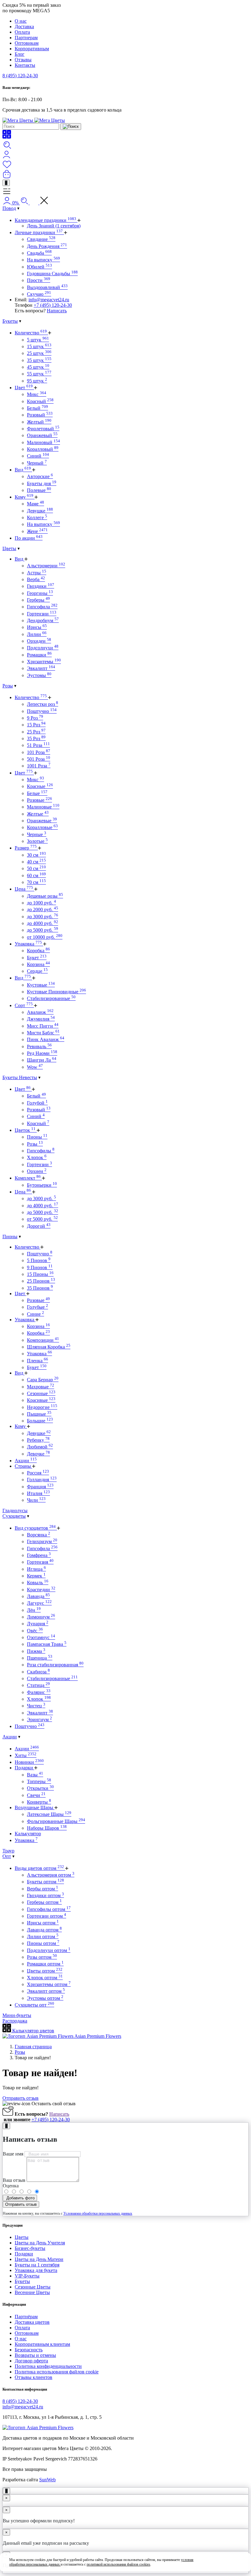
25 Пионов (41, 1281)
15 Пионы (40, 1274)
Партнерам (26, 38)
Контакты (25, 65)
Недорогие (42, 1407)
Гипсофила (42, 607)
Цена (24, 889)
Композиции (43, 1340)
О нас (21, 21)
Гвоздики (41, 586)
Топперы (39, 1781)
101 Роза (39, 752)
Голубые (37, 1307)
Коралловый (43, 449)
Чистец (36, 1706)
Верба (36, 579)
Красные (40, 786)
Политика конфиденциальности (48, 2366)
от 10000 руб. (45, 937)
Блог (20, 54)
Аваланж (40, 1012)
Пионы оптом (43, 1943)
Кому (24, 497)
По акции (29, 538)
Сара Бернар (43, 1380)
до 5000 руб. (43, 930)
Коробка (38, 951)
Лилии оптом (43, 1937)
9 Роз (35, 718)
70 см (36, 882)
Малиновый (43, 442)
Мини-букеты (17, 2015)
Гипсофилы (41, 1151)
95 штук (37, 381)
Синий (38, 456)
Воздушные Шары (35, 1807)
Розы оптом (42, 1957)
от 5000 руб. (42, 1219)
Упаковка (28, 944)
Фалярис (39, 1692)
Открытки (40, 1788)
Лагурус (39, 1603)
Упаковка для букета (36, 2270)
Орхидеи (39, 641)
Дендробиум (43, 620)
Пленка (37, 1361)
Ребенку (38, 1440)
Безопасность (29, 2350)
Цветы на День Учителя (40, 2243)
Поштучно (42, 711)
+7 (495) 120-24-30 (53, 305)
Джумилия (41, 1019)
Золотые (37, 841)
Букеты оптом (45, 1882)
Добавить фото (20, 2198)
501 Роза (39, 759)
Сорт (24, 1005)
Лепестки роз (43, 704)
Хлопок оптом (45, 1978)
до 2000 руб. (43, 909)
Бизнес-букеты (30, 2248)
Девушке (40, 511)
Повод (9, 208)
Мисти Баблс (43, 1033)
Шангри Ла (42, 1060)
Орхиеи (37, 1171)
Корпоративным (32, 49)
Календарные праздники (45, 220)
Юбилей (39, 267)
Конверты (39, 1802)
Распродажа (15, 2021)
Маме (36, 504)
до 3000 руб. (43, 917)
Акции (26, 1461)
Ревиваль (39, 1046)
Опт (7, 1856)
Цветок (25, 1130)
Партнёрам (26, 2317)
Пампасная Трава (47, 1644)
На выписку (43, 260)
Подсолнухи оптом (49, 1950)
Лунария (38, 1624)
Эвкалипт (41, 668)
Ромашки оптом (45, 1964)
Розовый (40, 415)
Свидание (41, 239)
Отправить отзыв (21, 2098)
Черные (37, 834)
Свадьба (39, 253)
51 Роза (38, 745)
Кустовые (41, 985)
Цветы (9, 548)
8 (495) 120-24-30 (20, 76)
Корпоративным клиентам (42, 2344)
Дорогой (39, 1226)
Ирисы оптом (43, 1923)
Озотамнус (41, 1637)
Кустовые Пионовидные (56, 992)
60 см (36, 875)
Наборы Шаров (47, 1828)
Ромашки (39, 655)
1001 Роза (39, 766)
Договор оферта (31, 2361)
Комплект (28, 1178)
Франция (40, 1487)
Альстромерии (46, 566)
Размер (26, 848)
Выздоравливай (47, 287)
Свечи (36, 1795)
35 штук (39, 360)
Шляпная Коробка (49, 1347)
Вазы (35, 1775)
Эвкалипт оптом (46, 1991)
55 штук (39, 374)
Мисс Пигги (43, 1026)
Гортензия (40, 1562)
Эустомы (39, 675)
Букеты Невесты (20, 1077)
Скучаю (39, 294)
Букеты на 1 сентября (37, 2265)
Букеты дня (42, 483)
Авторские (40, 476)
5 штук (38, 340)
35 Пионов (40, 1288)
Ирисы (37, 627)
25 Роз (36, 732)
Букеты (10, 321)
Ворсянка (39, 1535)
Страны (23, 1466)
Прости (39, 280)
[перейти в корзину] (7, 177)
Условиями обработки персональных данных (98, 2213)
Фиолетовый (43, 429)
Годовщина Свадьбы (52, 274)
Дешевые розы (45, 896)
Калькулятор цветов (33, 2031)
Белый (37, 408)
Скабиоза (38, 1672)
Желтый (39, 422)
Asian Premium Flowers (97, 2036)
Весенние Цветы (32, 2292)
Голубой (37, 1103)
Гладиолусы (15, 1511)
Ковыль (38, 1583)
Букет (37, 958)
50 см (36, 868)
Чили (36, 1500)
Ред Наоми (42, 1053)
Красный (40, 401)
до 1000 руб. (41, 903)
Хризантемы (44, 662)
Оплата (22, 32)
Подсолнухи (43, 648)
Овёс (35, 1631)
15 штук (39, 346)
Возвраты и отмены (35, 2355)
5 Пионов (39, 1260)
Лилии (37, 634)
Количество (31, 333)
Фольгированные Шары (56, 1821)
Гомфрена (39, 1555)
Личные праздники (39, 232)
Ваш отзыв (14, 2180)
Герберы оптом (44, 1902)
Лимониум (41, 1617)
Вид (23, 470)
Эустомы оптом (45, 1998)
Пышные (39, 1414)
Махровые (41, 1387)
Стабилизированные (51, 998)
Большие (40, 1421)
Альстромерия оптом (51, 1875)
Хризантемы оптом (49, 1984)
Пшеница (40, 1658)
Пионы (37, 1137)
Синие (36, 1314)
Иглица (36, 1569)
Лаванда (38, 1596)
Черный (37, 463)
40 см (36, 862)
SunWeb (47, 2480)
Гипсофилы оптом (49, 1909)
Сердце (37, 971)
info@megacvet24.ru (49, 300)
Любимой (40, 1447)
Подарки (24, 1768)
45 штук (38, 367)
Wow (35, 1067)
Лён (34, 1610)
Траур (8, 1851)
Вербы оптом (43, 1889)
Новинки (29, 1762)
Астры (37, 573)
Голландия (42, 1480)
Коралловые (42, 827)
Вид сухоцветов (35, 1528)
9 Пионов (40, 1267)
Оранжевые (42, 821)
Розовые (39, 800)
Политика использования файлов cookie (57, 2372)
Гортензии (42, 614)
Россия (38, 1473)
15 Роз (36, 725)
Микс (37, 394)
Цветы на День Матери (39, 2259)
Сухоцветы (14, 1516)
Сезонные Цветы (33, 2287)
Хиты (26, 1755)
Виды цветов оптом (39, 1868)
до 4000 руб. (43, 923)
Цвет (24, 388)
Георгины (40, 593)
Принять (228, 2562)
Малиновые (43, 807)
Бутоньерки (42, 1185)
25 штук (39, 353)
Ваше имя (13, 2154)
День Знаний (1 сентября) (54, 226)
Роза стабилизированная (55, 1665)
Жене (37, 531)
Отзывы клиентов (34, 2377)
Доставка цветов (32, 2322)
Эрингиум (39, 1720)
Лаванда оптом (44, 1930)
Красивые (41, 1400)
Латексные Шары (49, 1814)
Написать (57, 311)
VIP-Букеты (27, 2276)
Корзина (38, 964)
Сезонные (41, 1393)
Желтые (38, 814)
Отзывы (23, 60)
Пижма (36, 1651)
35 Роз (36, 738)
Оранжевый (42, 435)
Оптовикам (27, 43)
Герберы (38, 600)
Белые (37, 793)
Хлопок (37, 1157)
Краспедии (41, 1590)
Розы (8, 686)
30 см (36, 855)
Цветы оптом (45, 1971)
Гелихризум (42, 1541)
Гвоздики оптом (45, 1895)
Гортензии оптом (47, 1916)
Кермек (36, 1576)
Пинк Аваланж (46, 1039)
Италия (38, 1493)
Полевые (39, 490)
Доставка (24, 27)
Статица (38, 1685)
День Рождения (47, 246)
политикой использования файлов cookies (118, 2564)
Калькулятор (28, 1834)
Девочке (38, 1454)
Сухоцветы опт (34, 2005)
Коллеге (37, 517)
